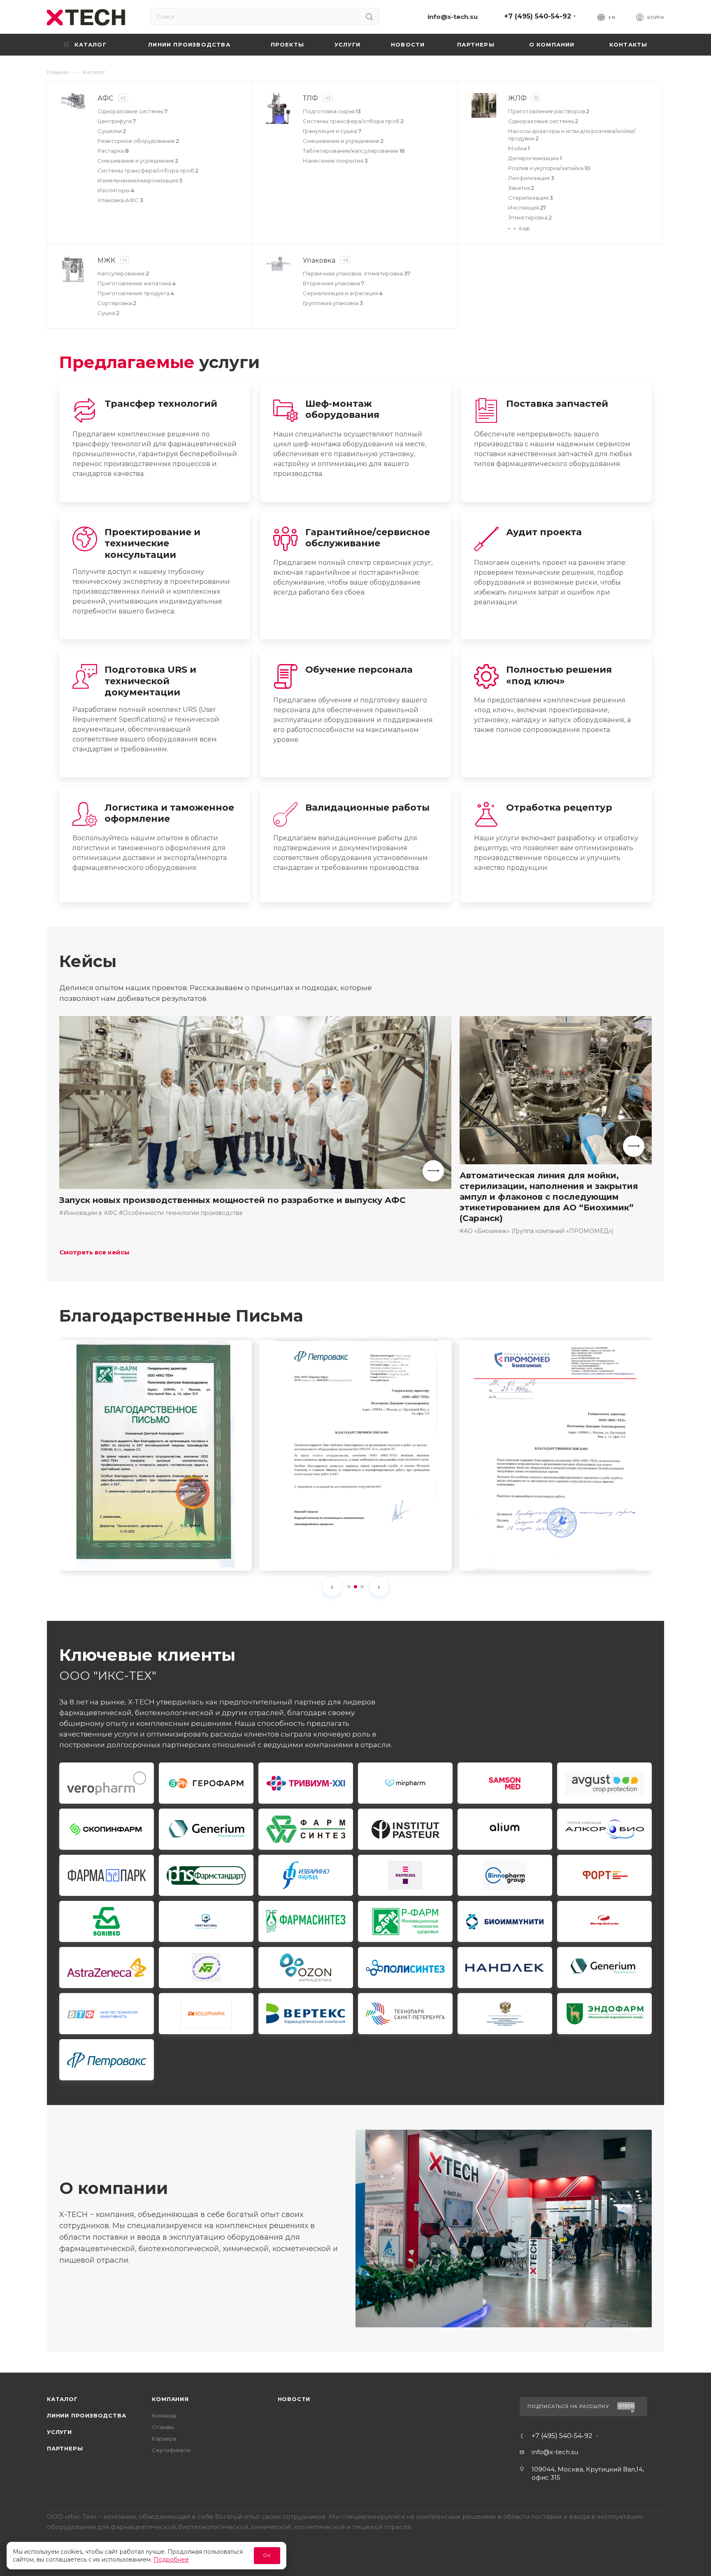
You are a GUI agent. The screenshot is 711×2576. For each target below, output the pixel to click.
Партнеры (65, 2448)
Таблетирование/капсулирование (354, 151)
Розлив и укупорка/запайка (549, 168)
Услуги (59, 2432)
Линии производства (86, 2415)
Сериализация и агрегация (343, 293)
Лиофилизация (531, 178)
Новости (294, 2399)
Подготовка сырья (332, 111)
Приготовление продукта (136, 293)
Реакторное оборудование (138, 141)
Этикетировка (530, 217)
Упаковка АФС (120, 200)
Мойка (519, 148)
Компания (170, 2399)
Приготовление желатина (137, 283)
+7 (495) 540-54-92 (538, 16)
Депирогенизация (535, 158)
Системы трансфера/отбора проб (148, 170)
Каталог (62, 2399)
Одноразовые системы (132, 111)
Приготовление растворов (549, 111)
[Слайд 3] (362, 1587)
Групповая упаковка (333, 303)
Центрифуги (117, 121)
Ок (267, 2555)
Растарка (113, 151)
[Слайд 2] (355, 1587)
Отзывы (163, 2427)
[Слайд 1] (349, 1587)
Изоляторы (116, 190)
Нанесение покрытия (335, 161)
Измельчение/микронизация (140, 180)
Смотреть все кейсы (94, 1252)
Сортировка (117, 303)
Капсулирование (123, 273)
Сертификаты (171, 2450)
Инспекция (527, 207)
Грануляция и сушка (332, 131)
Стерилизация (531, 198)
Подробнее (171, 2560)
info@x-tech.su (453, 17)
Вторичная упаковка (333, 283)
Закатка (521, 188)
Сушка (108, 313)
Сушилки (112, 131)
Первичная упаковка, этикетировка (357, 273)
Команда (164, 2415)
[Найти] (369, 16)
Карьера (164, 2438)
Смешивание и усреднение (138, 161)
